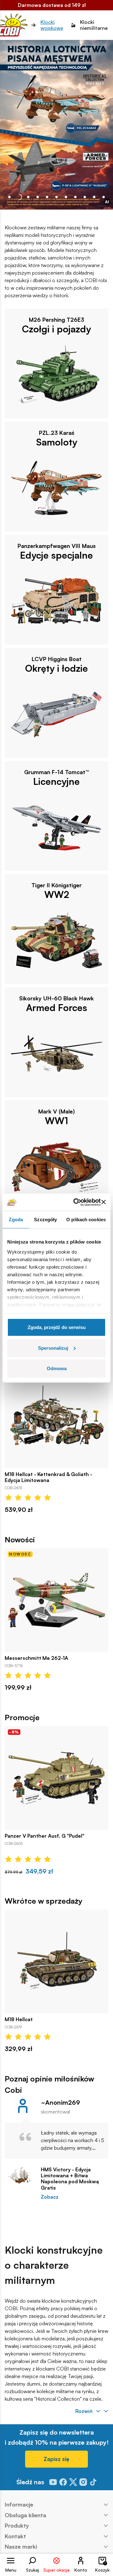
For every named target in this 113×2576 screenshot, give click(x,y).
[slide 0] (9, 197)
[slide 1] (19, 197)
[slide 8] (85, 197)
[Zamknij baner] (104, 1202)
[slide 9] (94, 197)
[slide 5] (56, 197)
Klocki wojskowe (52, 25)
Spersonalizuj (53, 1348)
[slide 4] (47, 197)
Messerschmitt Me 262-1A (36, 1658)
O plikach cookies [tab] (86, 1220)
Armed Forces (57, 1008)
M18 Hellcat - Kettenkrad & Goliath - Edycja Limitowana (48, 1477)
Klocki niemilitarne (94, 25)
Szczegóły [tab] (45, 1220)
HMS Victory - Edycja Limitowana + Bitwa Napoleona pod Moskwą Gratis (70, 2179)
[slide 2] (28, 197)
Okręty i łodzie (56, 668)
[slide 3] (38, 197)
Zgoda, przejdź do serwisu (57, 1327)
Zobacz (50, 2197)
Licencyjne (56, 781)
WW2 (57, 894)
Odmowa (57, 1368)
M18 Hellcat (19, 2019)
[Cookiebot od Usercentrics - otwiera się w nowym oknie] (75, 1202)
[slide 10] (104, 197)
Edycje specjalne (56, 555)
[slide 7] (75, 197)
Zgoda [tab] (16, 1220)
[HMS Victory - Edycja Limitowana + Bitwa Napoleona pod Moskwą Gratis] (20, 2175)
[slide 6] (66, 197)
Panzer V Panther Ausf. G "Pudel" (45, 1836)
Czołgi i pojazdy (56, 329)
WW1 (56, 1121)
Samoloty (57, 442)
